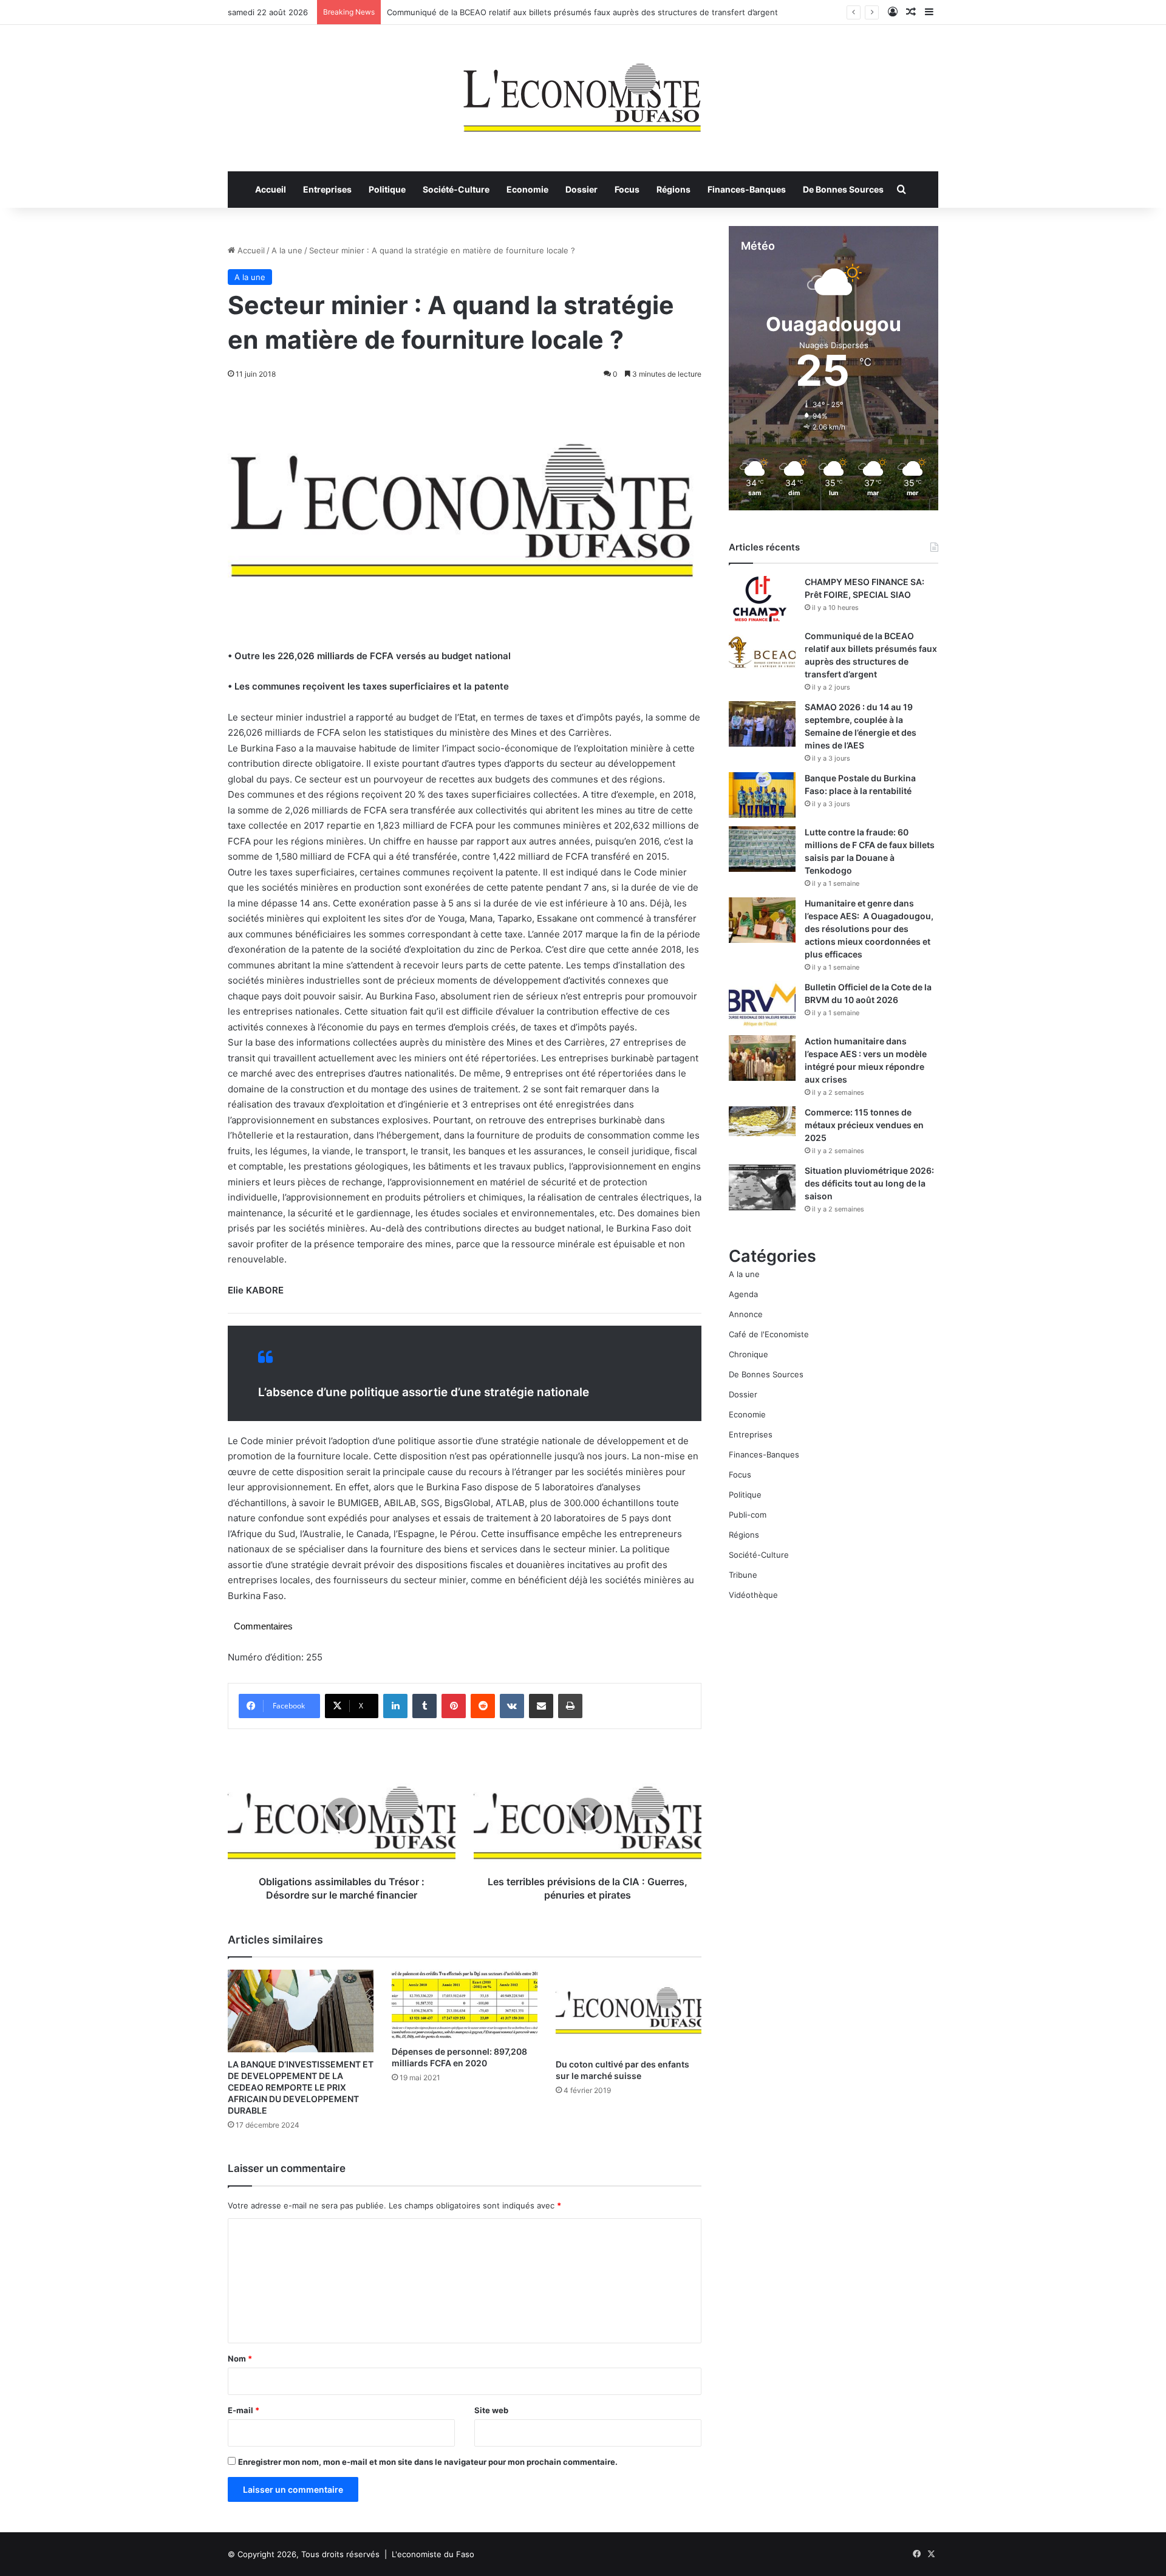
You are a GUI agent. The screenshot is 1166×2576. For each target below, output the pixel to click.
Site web (491, 2410)
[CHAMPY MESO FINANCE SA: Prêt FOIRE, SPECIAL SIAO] (762, 599)
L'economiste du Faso (433, 2554)
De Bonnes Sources (843, 189)
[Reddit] (483, 1706)
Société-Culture (456, 189)
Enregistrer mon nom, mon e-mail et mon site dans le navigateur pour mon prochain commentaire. (428, 2462)
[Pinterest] (454, 1706)
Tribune (743, 1575)
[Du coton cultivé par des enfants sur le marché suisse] (629, 2011)
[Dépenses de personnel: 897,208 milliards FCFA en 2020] (465, 2004)
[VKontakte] (512, 1706)
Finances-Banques (747, 189)
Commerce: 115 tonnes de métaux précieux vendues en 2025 (864, 1125)
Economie (527, 189)
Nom (240, 2358)
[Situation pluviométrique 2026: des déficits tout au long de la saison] (762, 1187)
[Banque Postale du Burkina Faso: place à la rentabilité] (762, 795)
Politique (387, 189)
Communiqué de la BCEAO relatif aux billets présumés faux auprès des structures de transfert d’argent (582, 12)
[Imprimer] (570, 1706)
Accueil (271, 189)
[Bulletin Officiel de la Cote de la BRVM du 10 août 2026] (762, 1004)
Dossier (581, 189)
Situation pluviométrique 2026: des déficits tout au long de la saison (869, 1183)
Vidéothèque (753, 1595)
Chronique (748, 1354)
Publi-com (748, 1515)
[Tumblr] (424, 1706)
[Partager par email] (541, 1706)
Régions (673, 189)
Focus (627, 189)
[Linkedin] (395, 1706)
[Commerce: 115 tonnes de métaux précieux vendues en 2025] (762, 1121)
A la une (287, 250)
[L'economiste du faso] (583, 92)
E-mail (244, 2410)
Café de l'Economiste (769, 1334)
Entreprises (327, 189)
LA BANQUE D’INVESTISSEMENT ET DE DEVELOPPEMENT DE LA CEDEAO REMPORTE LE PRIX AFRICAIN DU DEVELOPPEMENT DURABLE (301, 2087)
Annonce (746, 1314)
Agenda (743, 1294)
